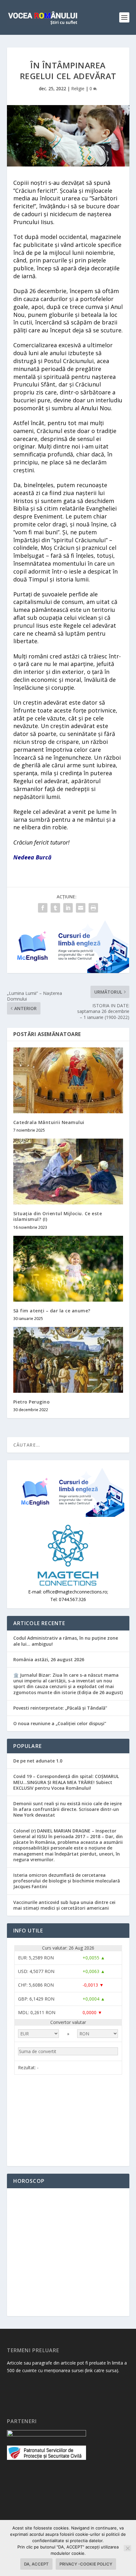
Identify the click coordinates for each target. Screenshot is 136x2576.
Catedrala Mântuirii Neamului (49, 1122)
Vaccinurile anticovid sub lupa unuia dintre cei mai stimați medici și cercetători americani (64, 1905)
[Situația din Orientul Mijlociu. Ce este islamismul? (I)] (68, 1172)
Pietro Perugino (32, 1402)
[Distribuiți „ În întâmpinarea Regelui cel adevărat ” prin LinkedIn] (68, 908)
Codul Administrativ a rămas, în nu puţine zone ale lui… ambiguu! (66, 1641)
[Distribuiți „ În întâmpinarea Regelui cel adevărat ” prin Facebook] (43, 908)
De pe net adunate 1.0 (38, 1761)
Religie (78, 88)
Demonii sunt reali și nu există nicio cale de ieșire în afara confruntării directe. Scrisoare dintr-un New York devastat (68, 1809)
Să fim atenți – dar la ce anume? (52, 1311)
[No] (127, 2548)
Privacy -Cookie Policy (86, 2564)
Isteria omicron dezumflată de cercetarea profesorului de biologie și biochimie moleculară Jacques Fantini (67, 1881)
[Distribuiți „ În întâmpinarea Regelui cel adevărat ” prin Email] (81, 908)
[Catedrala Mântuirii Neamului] (68, 1080)
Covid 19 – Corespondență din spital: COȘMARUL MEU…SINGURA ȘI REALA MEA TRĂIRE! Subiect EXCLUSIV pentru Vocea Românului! (66, 1782)
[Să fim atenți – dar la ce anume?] (68, 1269)
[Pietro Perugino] (68, 1360)
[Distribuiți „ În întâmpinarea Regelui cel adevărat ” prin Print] (93, 908)
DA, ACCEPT (36, 2564)
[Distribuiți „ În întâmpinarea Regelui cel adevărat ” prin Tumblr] (55, 908)
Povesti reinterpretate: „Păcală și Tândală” (60, 1708)
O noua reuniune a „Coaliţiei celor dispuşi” (60, 1723)
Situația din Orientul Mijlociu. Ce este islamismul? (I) (58, 1216)
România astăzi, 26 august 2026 (49, 1659)
